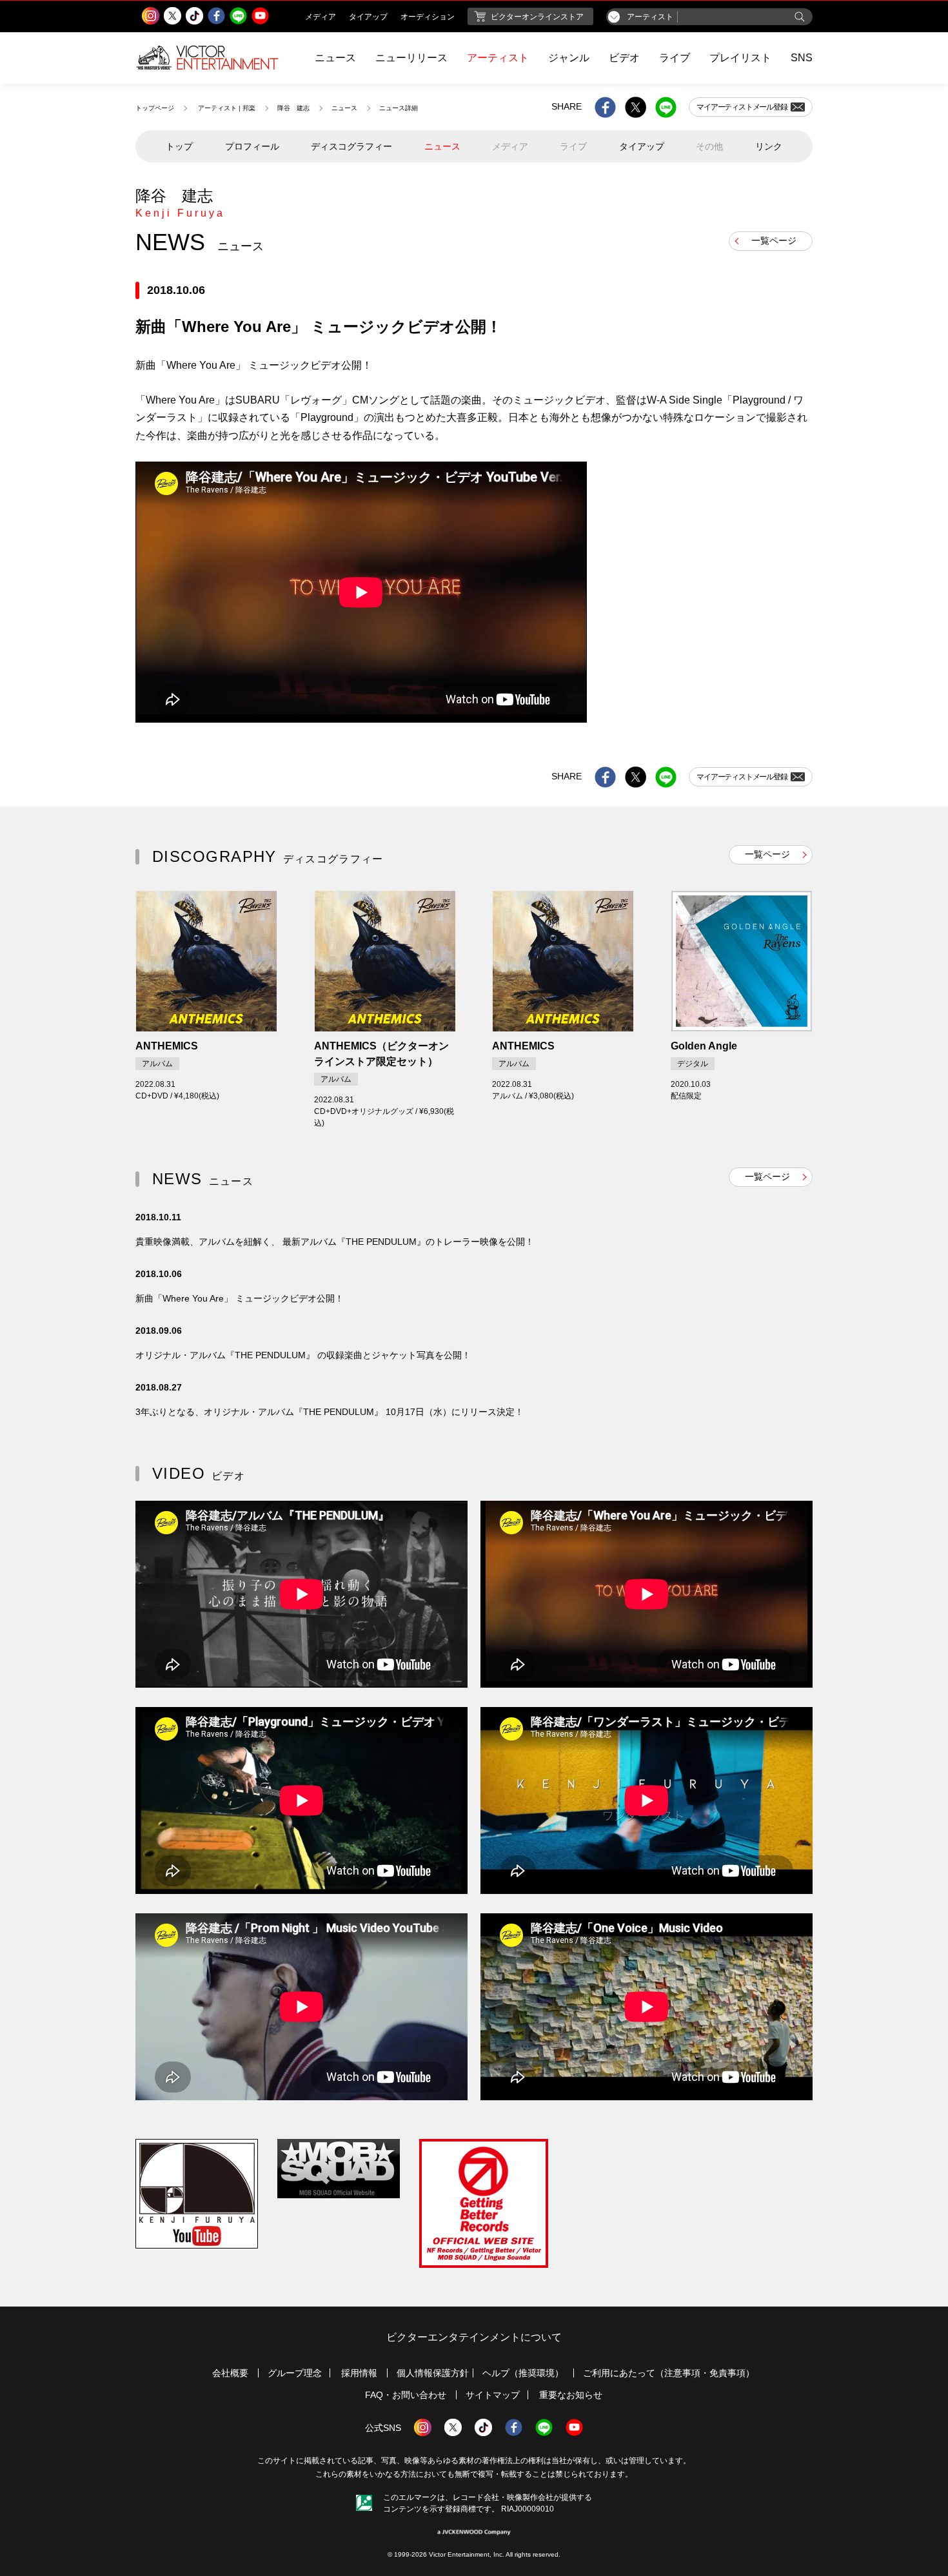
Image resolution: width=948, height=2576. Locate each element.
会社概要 (230, 2373)
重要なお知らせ (571, 2395)
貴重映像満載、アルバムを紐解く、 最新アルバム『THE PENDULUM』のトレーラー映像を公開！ (335, 1242)
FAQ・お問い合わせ (406, 2395)
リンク (769, 146)
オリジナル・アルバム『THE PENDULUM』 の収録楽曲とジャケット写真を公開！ (303, 1355)
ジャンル (569, 58)
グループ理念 (295, 2373)
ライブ (675, 58)
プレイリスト (740, 58)
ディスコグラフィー (351, 146)
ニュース (335, 58)
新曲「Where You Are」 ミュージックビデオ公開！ (240, 1298)
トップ (179, 146)
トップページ (155, 108)
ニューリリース (411, 58)
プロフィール (252, 146)
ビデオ (624, 58)
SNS (802, 58)
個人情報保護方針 (433, 2373)
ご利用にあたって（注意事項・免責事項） (669, 2373)
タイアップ (642, 146)
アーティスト (498, 58)
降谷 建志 (293, 108)
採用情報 (359, 2373)
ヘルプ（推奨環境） (523, 2373)
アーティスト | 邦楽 (227, 108)
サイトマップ (493, 2395)
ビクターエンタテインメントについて (474, 2337)
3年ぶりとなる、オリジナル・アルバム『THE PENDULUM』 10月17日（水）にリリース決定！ (330, 1412)
